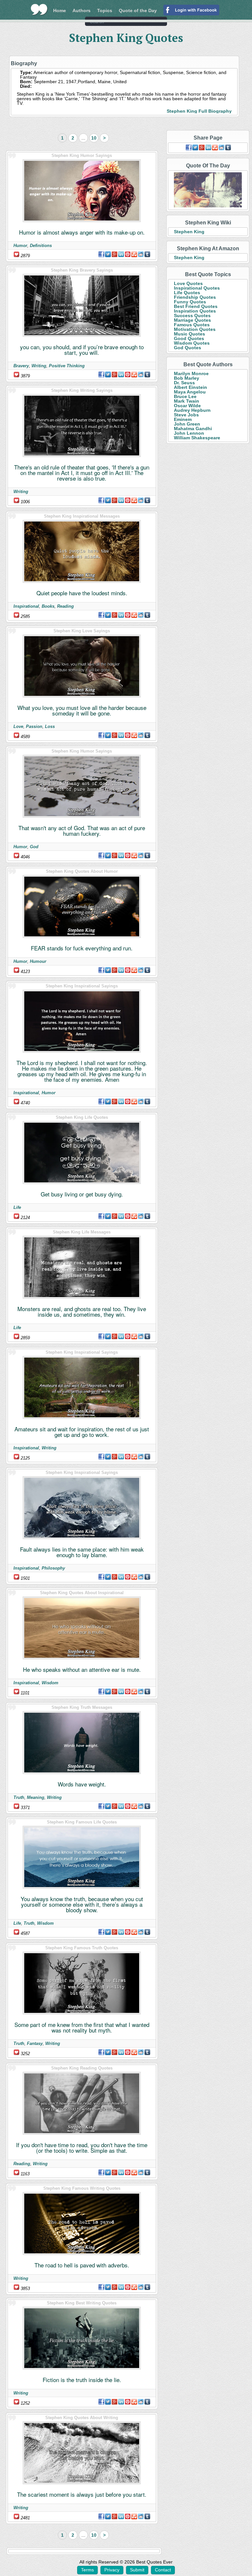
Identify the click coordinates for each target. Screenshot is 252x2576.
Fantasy (35, 2043)
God (34, 847)
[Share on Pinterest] (128, 254)
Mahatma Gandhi (193, 429)
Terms (87, 2570)
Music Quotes (189, 334)
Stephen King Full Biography (199, 111)
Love (18, 726)
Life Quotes (187, 293)
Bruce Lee (185, 396)
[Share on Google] (115, 254)
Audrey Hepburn (192, 410)
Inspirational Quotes (197, 288)
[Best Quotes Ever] (39, 10)
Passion (34, 726)
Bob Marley (187, 378)
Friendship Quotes (195, 297)
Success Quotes (192, 315)
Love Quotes (188, 283)
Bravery (21, 366)
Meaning (36, 1797)
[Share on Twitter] (108, 254)
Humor (20, 246)
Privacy (112, 2570)
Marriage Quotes (192, 320)
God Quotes (188, 348)
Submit (137, 2570)
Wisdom (50, 1683)
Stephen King (189, 232)
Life (17, 1207)
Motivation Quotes (195, 329)
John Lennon (189, 433)
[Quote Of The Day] (208, 190)
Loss (50, 726)
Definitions (41, 246)
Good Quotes (189, 338)
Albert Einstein (190, 387)
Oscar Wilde (187, 406)
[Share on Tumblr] (147, 254)
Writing (39, 366)
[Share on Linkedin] (121, 254)
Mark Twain (187, 401)
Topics (105, 10)
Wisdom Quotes (192, 343)
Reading (65, 606)
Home (60, 10)
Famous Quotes (192, 325)
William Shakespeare (197, 438)
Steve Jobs (186, 415)
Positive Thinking (67, 366)
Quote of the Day (138, 10)
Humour (38, 961)
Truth (19, 1797)
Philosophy (53, 1568)
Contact (163, 2570)
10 (94, 138)
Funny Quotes (190, 302)
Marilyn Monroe (191, 373)
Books (48, 606)
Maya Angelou (190, 392)
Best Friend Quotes (196, 306)
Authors (82, 10)
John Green (187, 424)
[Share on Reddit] (141, 254)
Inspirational (26, 606)
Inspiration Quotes (195, 311)
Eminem (183, 419)
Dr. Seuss (184, 383)
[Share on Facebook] (101, 254)
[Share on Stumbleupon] (134, 254)
